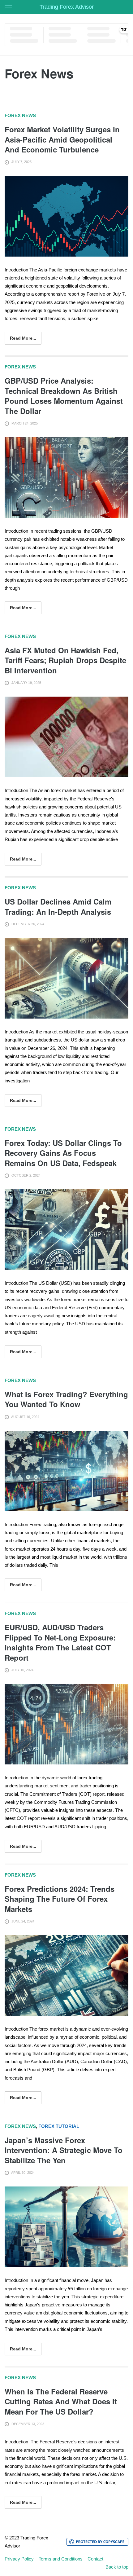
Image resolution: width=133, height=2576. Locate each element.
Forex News (20, 115)
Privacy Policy (19, 2559)
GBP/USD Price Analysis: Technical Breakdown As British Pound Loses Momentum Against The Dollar (64, 396)
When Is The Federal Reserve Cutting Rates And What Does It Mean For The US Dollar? (61, 2401)
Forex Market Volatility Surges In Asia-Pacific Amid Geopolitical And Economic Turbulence (62, 139)
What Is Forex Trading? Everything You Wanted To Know (66, 1399)
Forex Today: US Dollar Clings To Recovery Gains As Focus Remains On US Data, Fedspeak (63, 1153)
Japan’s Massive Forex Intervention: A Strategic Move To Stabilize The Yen (64, 2150)
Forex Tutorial (59, 2126)
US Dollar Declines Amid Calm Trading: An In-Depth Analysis (58, 906)
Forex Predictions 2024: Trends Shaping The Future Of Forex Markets (60, 1899)
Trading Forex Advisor (67, 7)
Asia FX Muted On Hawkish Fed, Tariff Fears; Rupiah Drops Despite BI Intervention (65, 660)
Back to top (117, 2567)
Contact (95, 2559)
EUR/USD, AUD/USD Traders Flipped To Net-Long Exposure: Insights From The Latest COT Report (60, 1642)
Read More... (23, 338)
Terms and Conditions (61, 2559)
